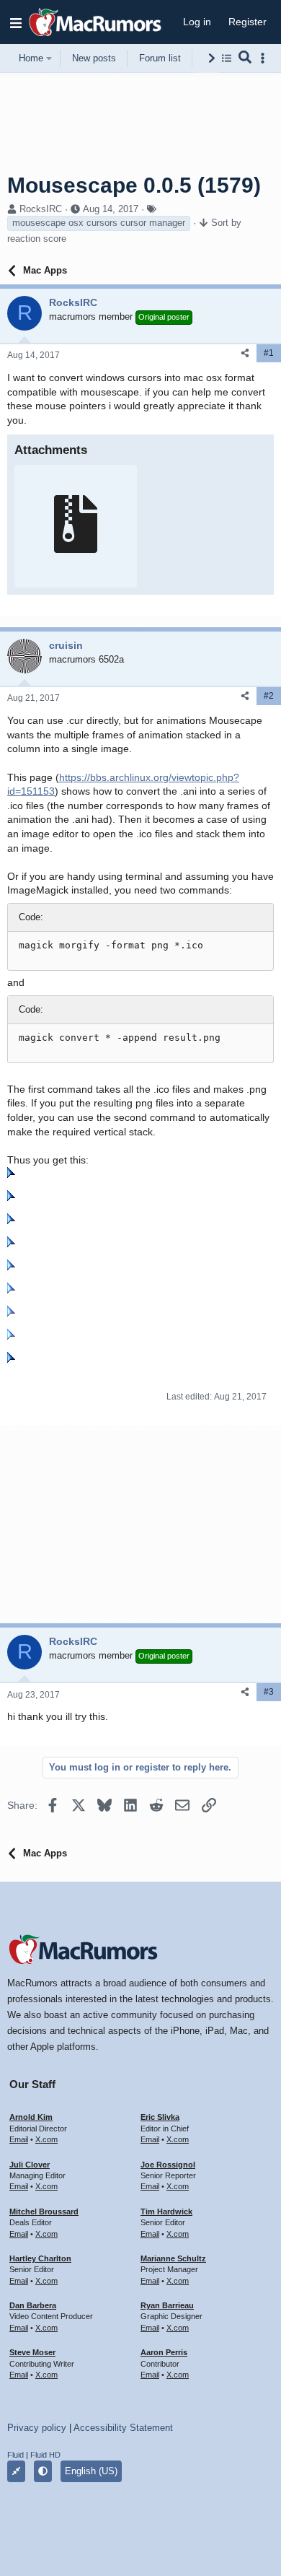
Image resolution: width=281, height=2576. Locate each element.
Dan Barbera (33, 2305)
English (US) (91, 2471)
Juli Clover (30, 2165)
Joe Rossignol (168, 2165)
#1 (269, 353)
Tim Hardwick (166, 2212)
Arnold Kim (31, 2117)
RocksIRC (41, 209)
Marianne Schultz (173, 2258)
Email (19, 2139)
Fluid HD (45, 2455)
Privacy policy (37, 2428)
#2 (269, 696)
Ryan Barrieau (167, 2305)
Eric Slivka (160, 2117)
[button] (16, 22)
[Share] (245, 353)
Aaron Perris (164, 2352)
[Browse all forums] (227, 58)
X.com (46, 2139)
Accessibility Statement (123, 2428)
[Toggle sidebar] (265, 58)
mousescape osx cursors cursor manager (99, 223)
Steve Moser (32, 2352)
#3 (269, 1692)
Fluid (15, 2455)
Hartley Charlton (40, 2258)
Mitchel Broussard (44, 2212)
